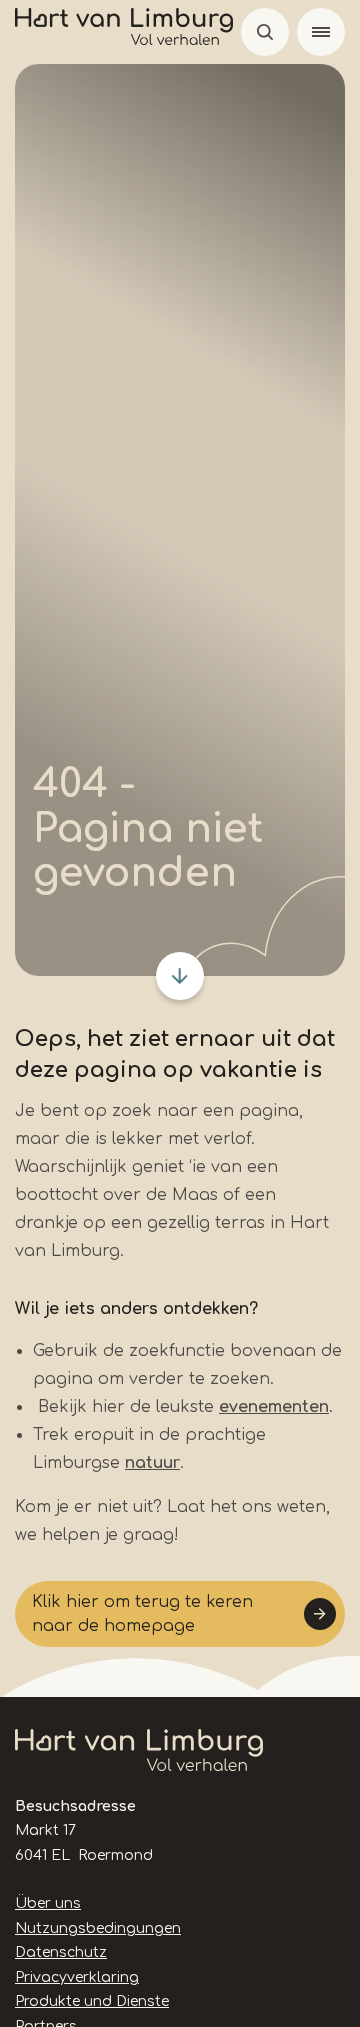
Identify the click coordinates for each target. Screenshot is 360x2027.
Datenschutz (61, 1952)
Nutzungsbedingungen (98, 1928)
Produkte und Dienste (92, 2001)
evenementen (274, 1407)
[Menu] (321, 32)
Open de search (265, 32)
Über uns (48, 1903)
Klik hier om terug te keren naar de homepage (142, 1614)
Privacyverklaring (77, 1977)
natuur (152, 1463)
